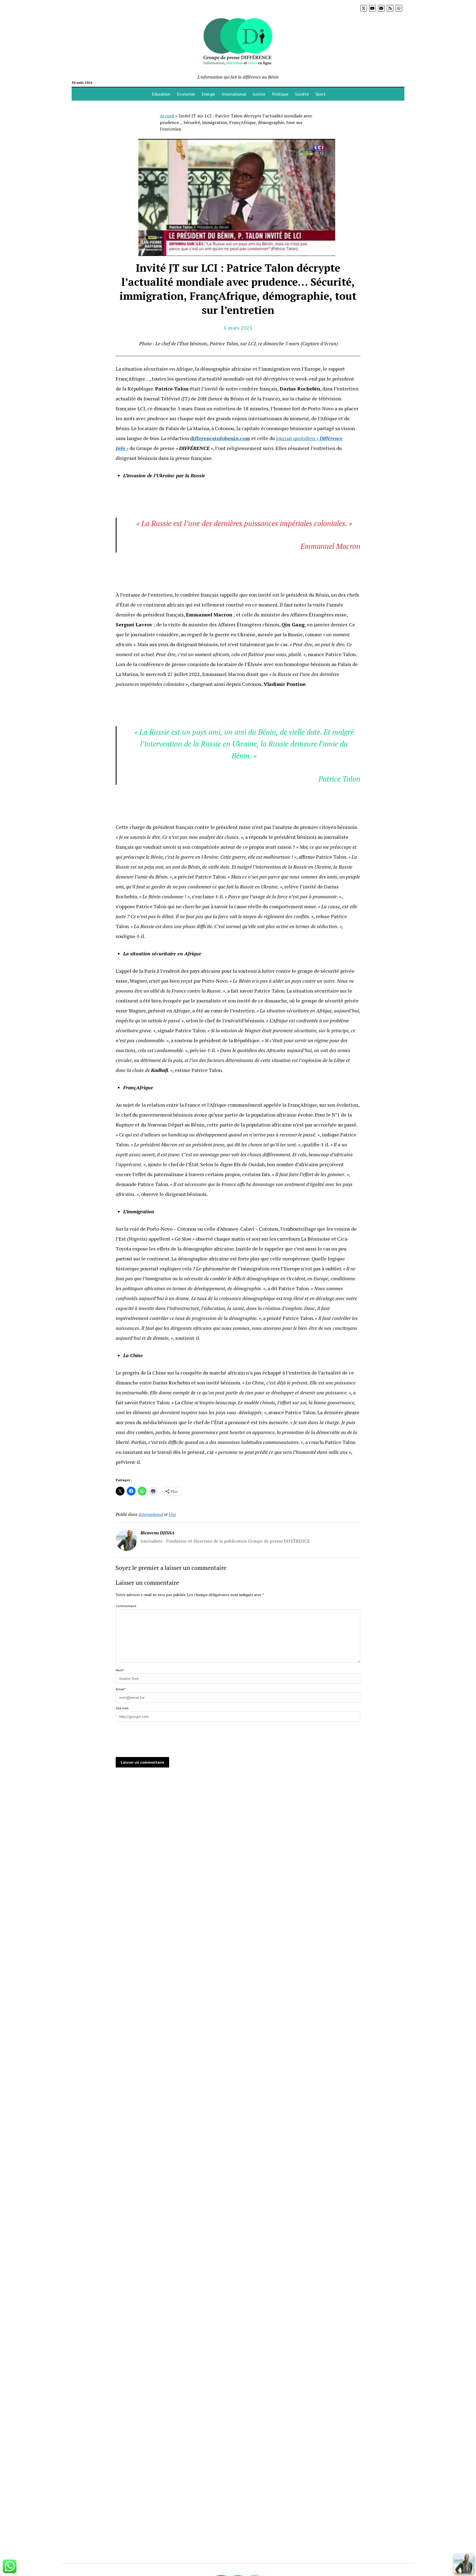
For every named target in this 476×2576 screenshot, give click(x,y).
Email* (121, 1689)
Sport (321, 94)
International (234, 94)
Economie (186, 94)
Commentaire (126, 1606)
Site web (122, 1708)
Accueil (167, 116)
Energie (208, 94)
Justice (259, 94)
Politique (280, 94)
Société (302, 94)
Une (172, 1514)
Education (161, 94)
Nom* (120, 1670)
